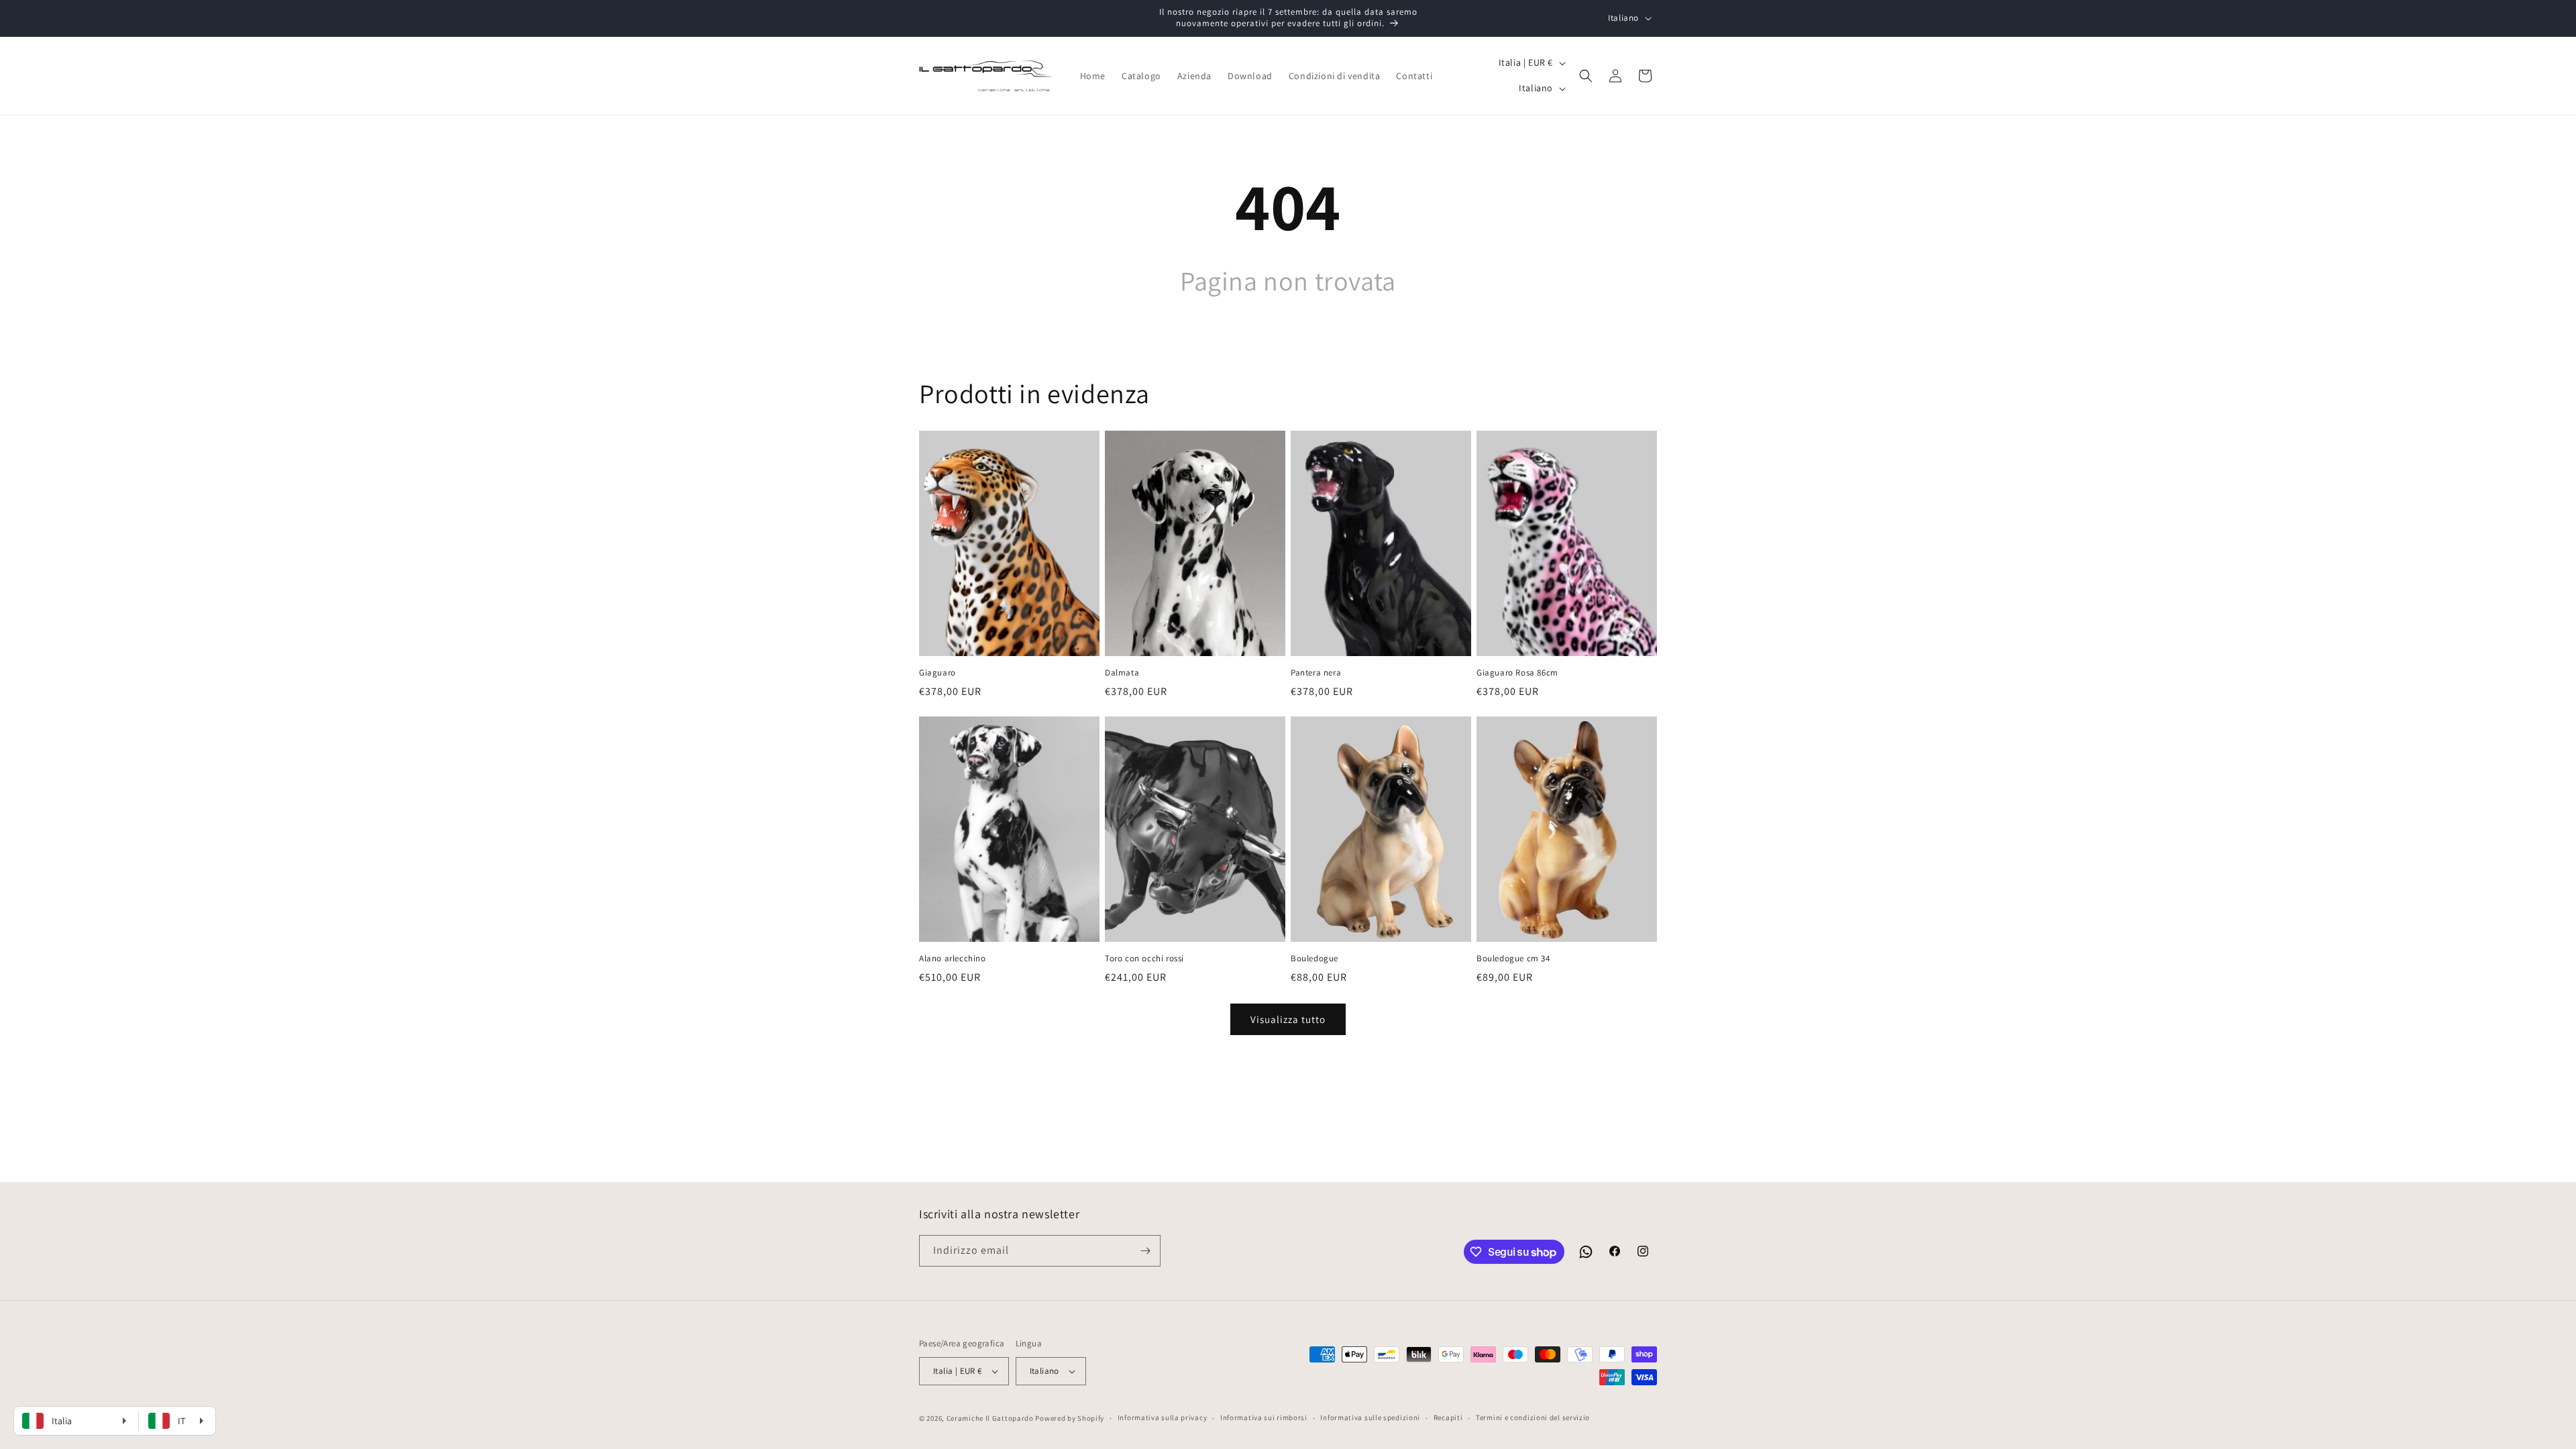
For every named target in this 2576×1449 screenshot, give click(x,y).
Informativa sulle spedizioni (1370, 1417)
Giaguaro (937, 673)
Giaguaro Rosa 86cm (1517, 673)
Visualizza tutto (1288, 1019)
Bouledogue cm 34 (1513, 959)
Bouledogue (1314, 959)
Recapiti (1448, 1417)
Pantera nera (1316, 673)
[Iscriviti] (1145, 1251)
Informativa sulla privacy (1163, 1417)
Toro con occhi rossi (1144, 959)
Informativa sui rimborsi (1264, 1417)
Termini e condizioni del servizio (1533, 1417)
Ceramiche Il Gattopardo (990, 1418)
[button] (1586, 76)
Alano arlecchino (953, 959)
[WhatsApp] (1586, 1252)
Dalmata (1122, 673)
